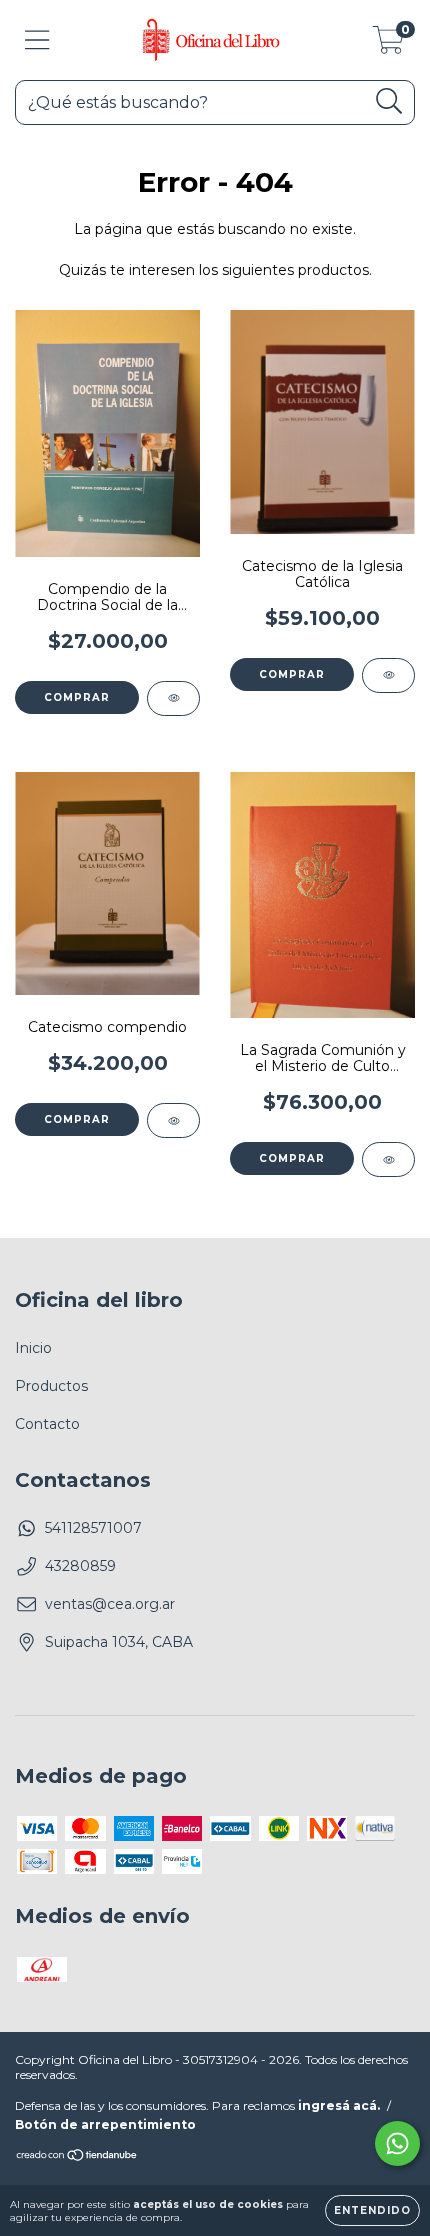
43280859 (80, 1566)
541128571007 (93, 1528)
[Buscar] (389, 101)
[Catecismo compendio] (173, 1120)
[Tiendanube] (77, 2157)
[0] (388, 45)
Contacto (47, 1424)
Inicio (33, 1348)
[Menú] (37, 40)
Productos (51, 1386)
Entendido (372, 2210)
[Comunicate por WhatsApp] (397, 2143)
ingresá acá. (339, 2105)
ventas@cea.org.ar (110, 1604)
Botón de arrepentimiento (105, 2124)
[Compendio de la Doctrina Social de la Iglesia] (173, 698)
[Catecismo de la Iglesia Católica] (388, 675)
